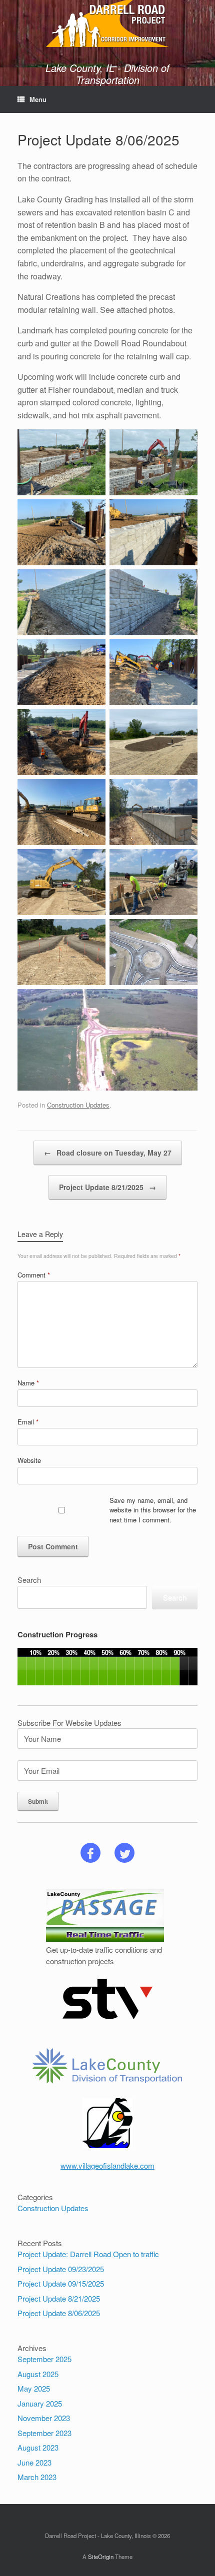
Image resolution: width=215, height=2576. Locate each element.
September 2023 (44, 2433)
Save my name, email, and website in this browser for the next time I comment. (153, 1510)
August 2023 (38, 2447)
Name (28, 1383)
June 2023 (34, 2462)
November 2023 (44, 2418)
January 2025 (40, 2403)
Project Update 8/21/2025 (107, 1187)
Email (28, 1422)
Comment (34, 1275)
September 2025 (44, 2359)
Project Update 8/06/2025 (59, 2313)
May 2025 (34, 2388)
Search (29, 1580)
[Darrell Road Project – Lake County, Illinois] (107, 23)
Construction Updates (78, 1105)
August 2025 (38, 2374)
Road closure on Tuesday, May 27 (108, 1153)
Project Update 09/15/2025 (61, 2283)
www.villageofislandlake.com (107, 2165)
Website (29, 1460)
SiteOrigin (101, 2557)
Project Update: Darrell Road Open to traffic (88, 2254)
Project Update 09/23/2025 (61, 2269)
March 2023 (37, 2477)
